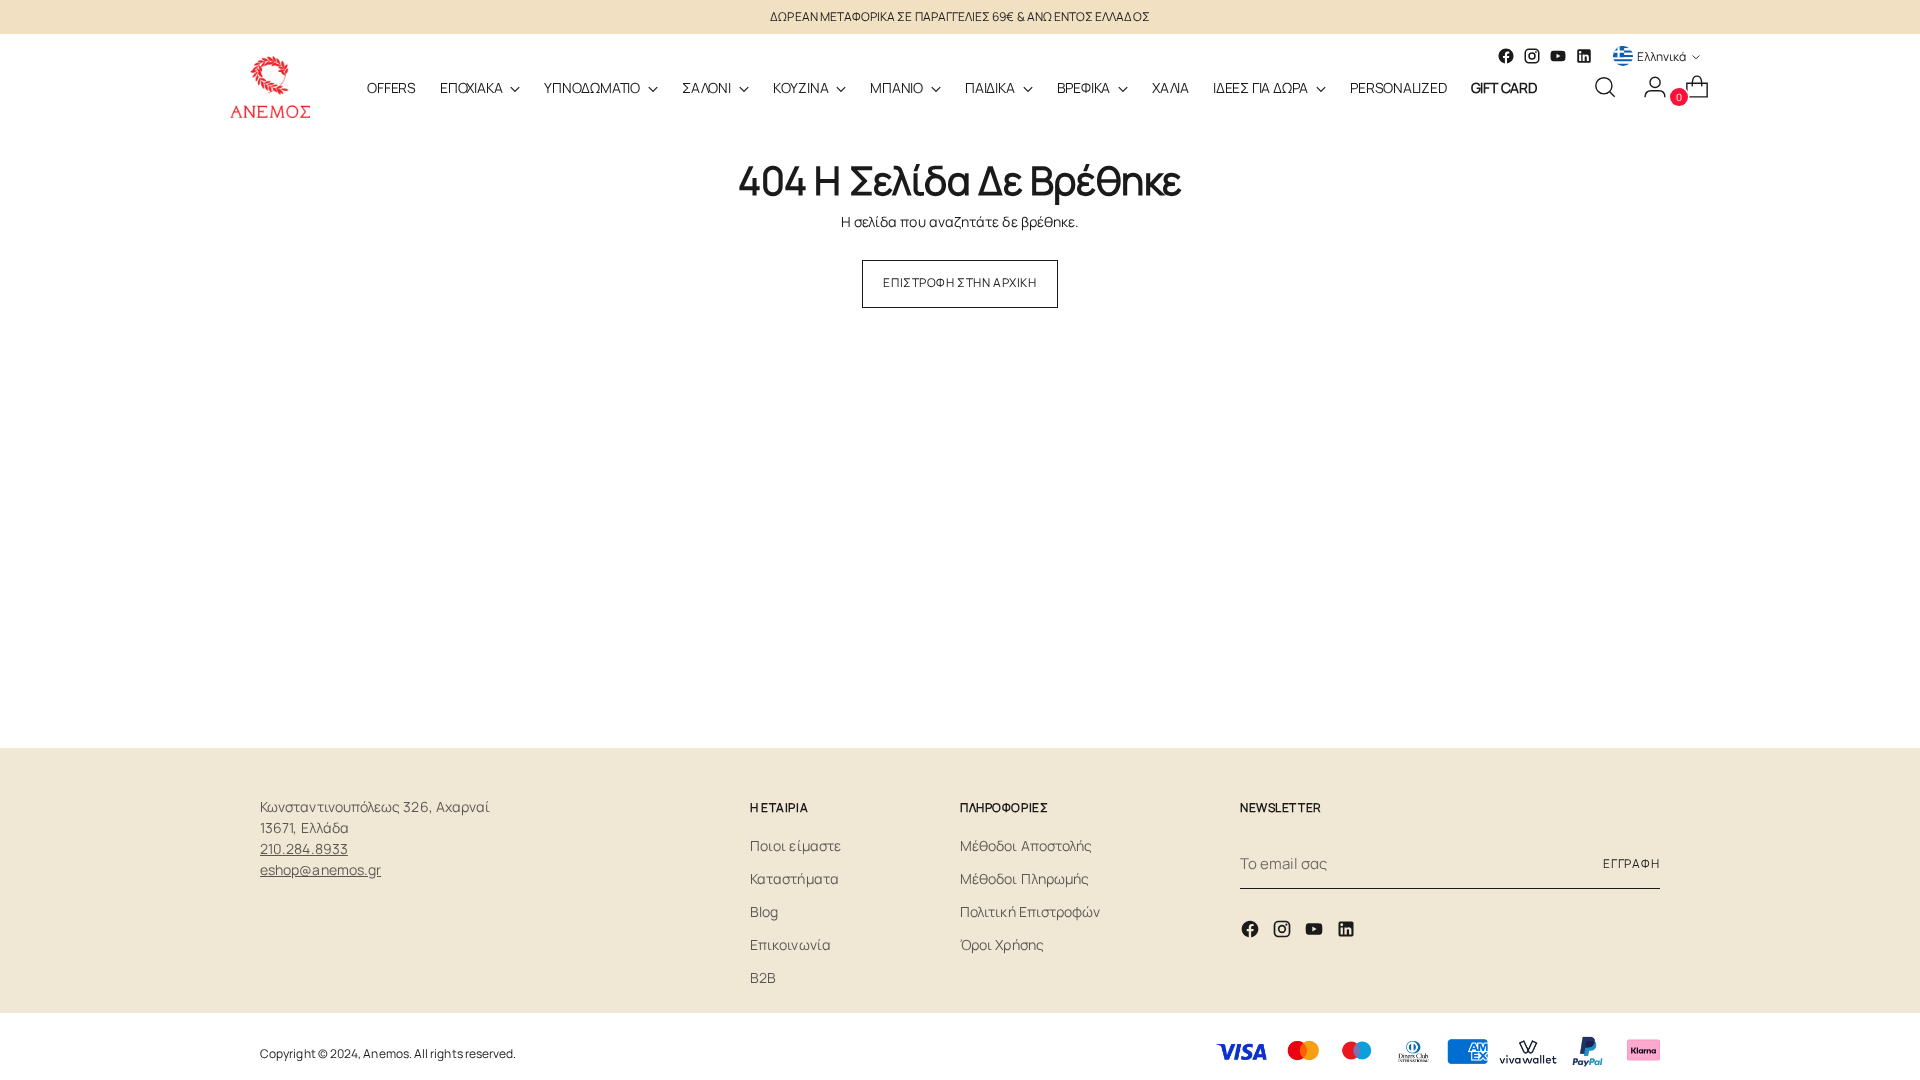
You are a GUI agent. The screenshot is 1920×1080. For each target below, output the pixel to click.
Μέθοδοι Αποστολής (1026, 845)
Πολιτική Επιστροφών (1030, 911)
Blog (764, 911)
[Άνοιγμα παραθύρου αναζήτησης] (1605, 87)
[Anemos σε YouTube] (1558, 56)
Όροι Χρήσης (1002, 944)
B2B (763, 977)
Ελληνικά (1661, 56)
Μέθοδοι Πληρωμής (1024, 878)
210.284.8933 (304, 848)
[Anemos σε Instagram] (1284, 932)
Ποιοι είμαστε (795, 845)
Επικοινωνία (790, 944)
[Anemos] (270, 87)
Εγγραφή (1631, 863)
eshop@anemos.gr (320, 869)
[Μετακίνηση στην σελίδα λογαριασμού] (1647, 87)
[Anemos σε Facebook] (1252, 932)
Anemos (385, 1053)
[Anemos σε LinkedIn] (1584, 56)
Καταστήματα (794, 878)
